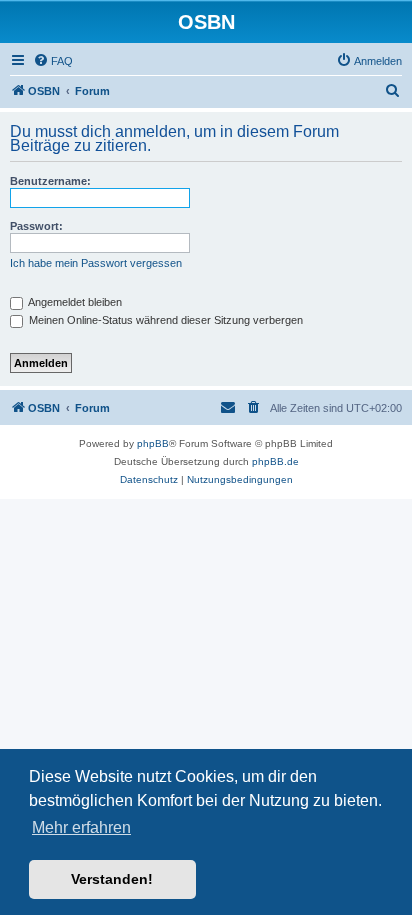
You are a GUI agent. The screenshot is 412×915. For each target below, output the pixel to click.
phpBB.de (275, 461)
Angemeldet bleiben (74, 302)
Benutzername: (50, 181)
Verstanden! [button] (112, 879)
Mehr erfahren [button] (81, 827)
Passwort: (36, 226)
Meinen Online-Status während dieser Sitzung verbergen (164, 320)
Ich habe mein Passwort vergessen (96, 263)
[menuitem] (53, 61)
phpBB (153, 443)
